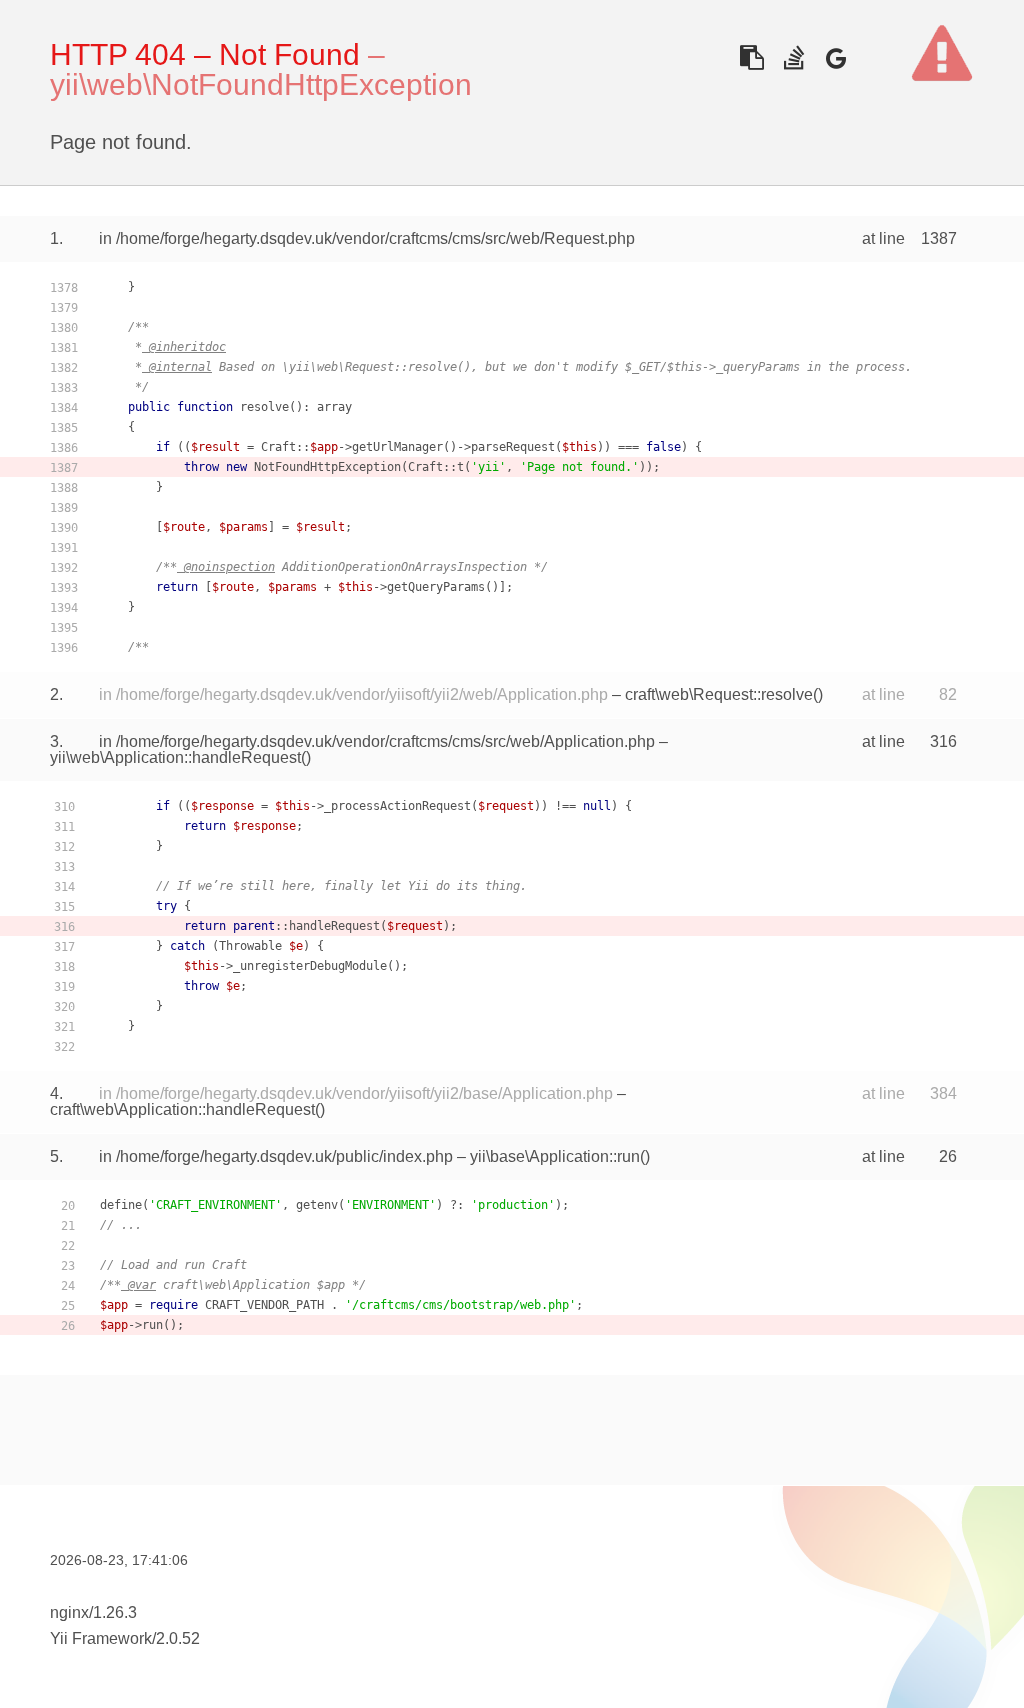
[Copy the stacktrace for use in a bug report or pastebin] (751, 57)
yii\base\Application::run (555, 1156)
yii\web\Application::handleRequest (175, 757)
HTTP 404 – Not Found (205, 54)
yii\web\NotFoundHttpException (261, 84)
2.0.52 (178, 1638)
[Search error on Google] (835, 57)
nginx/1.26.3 (93, 1612)
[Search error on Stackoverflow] (793, 57)
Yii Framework (101, 1638)
